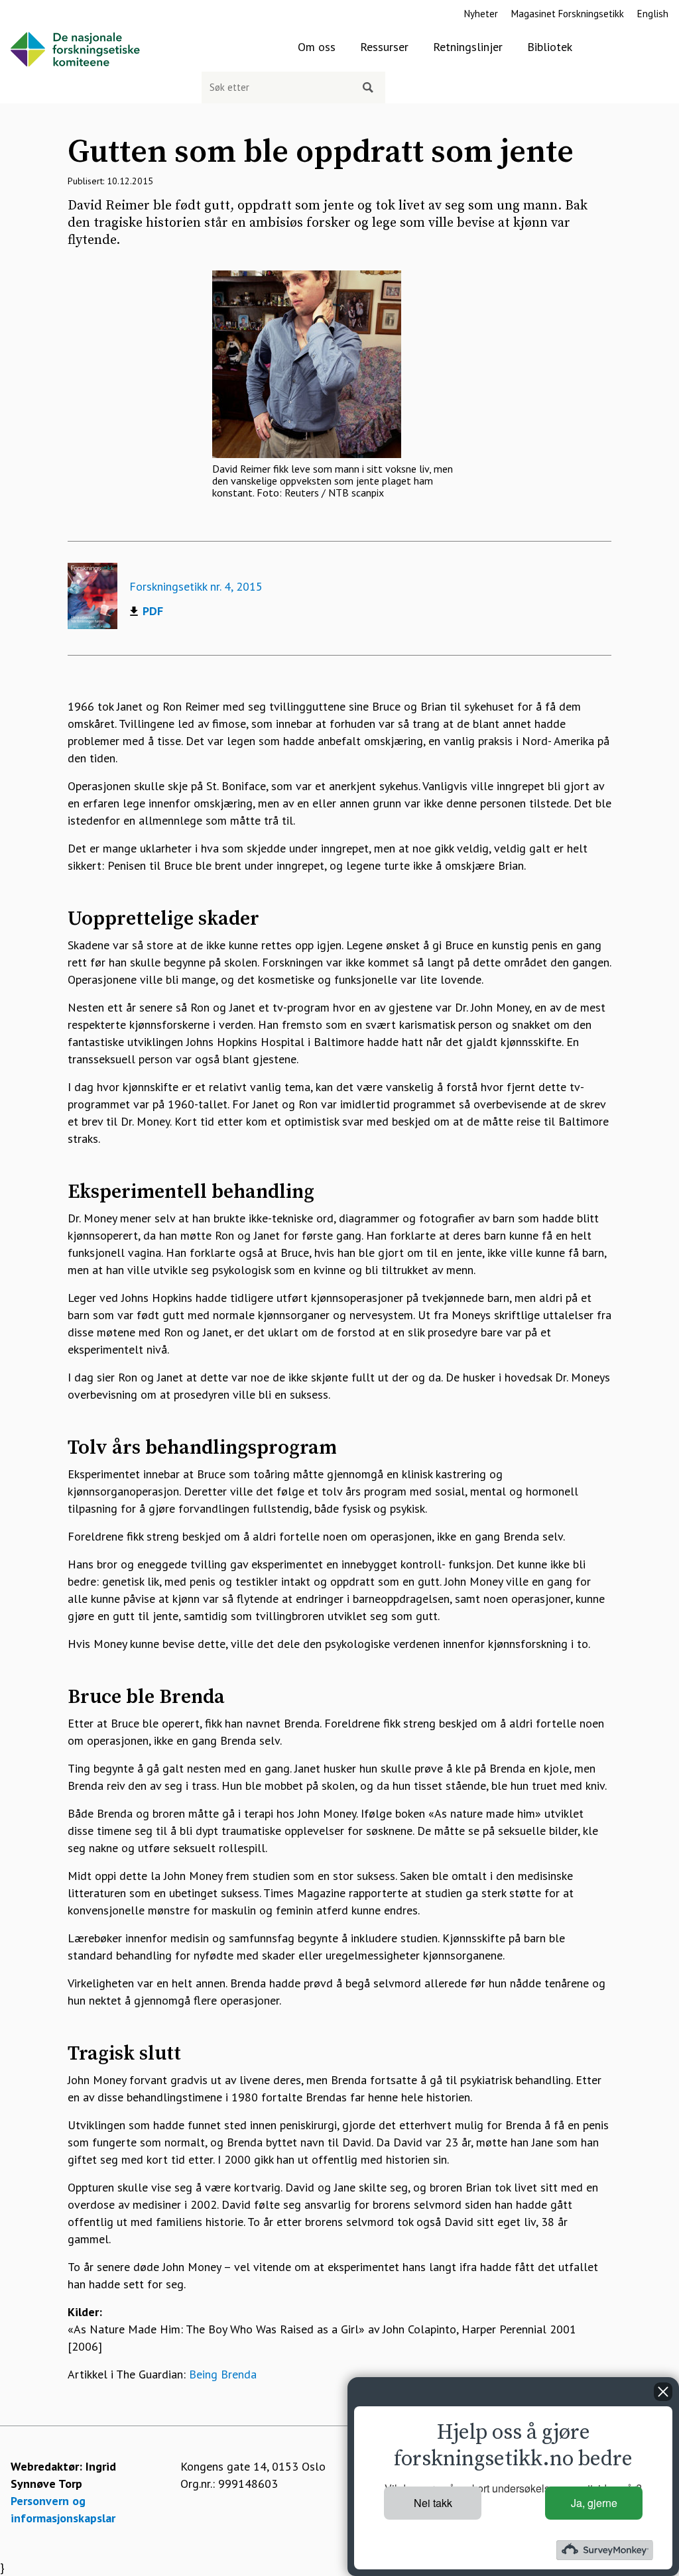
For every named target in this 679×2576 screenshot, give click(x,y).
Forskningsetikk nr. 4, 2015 (196, 586)
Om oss (317, 47)
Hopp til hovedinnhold (57, 8)
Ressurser (384, 47)
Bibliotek (550, 47)
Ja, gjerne (594, 2503)
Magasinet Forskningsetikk (568, 14)
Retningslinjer (468, 47)
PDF (153, 611)
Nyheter (481, 14)
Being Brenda (223, 2374)
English (653, 14)
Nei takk (433, 2503)
